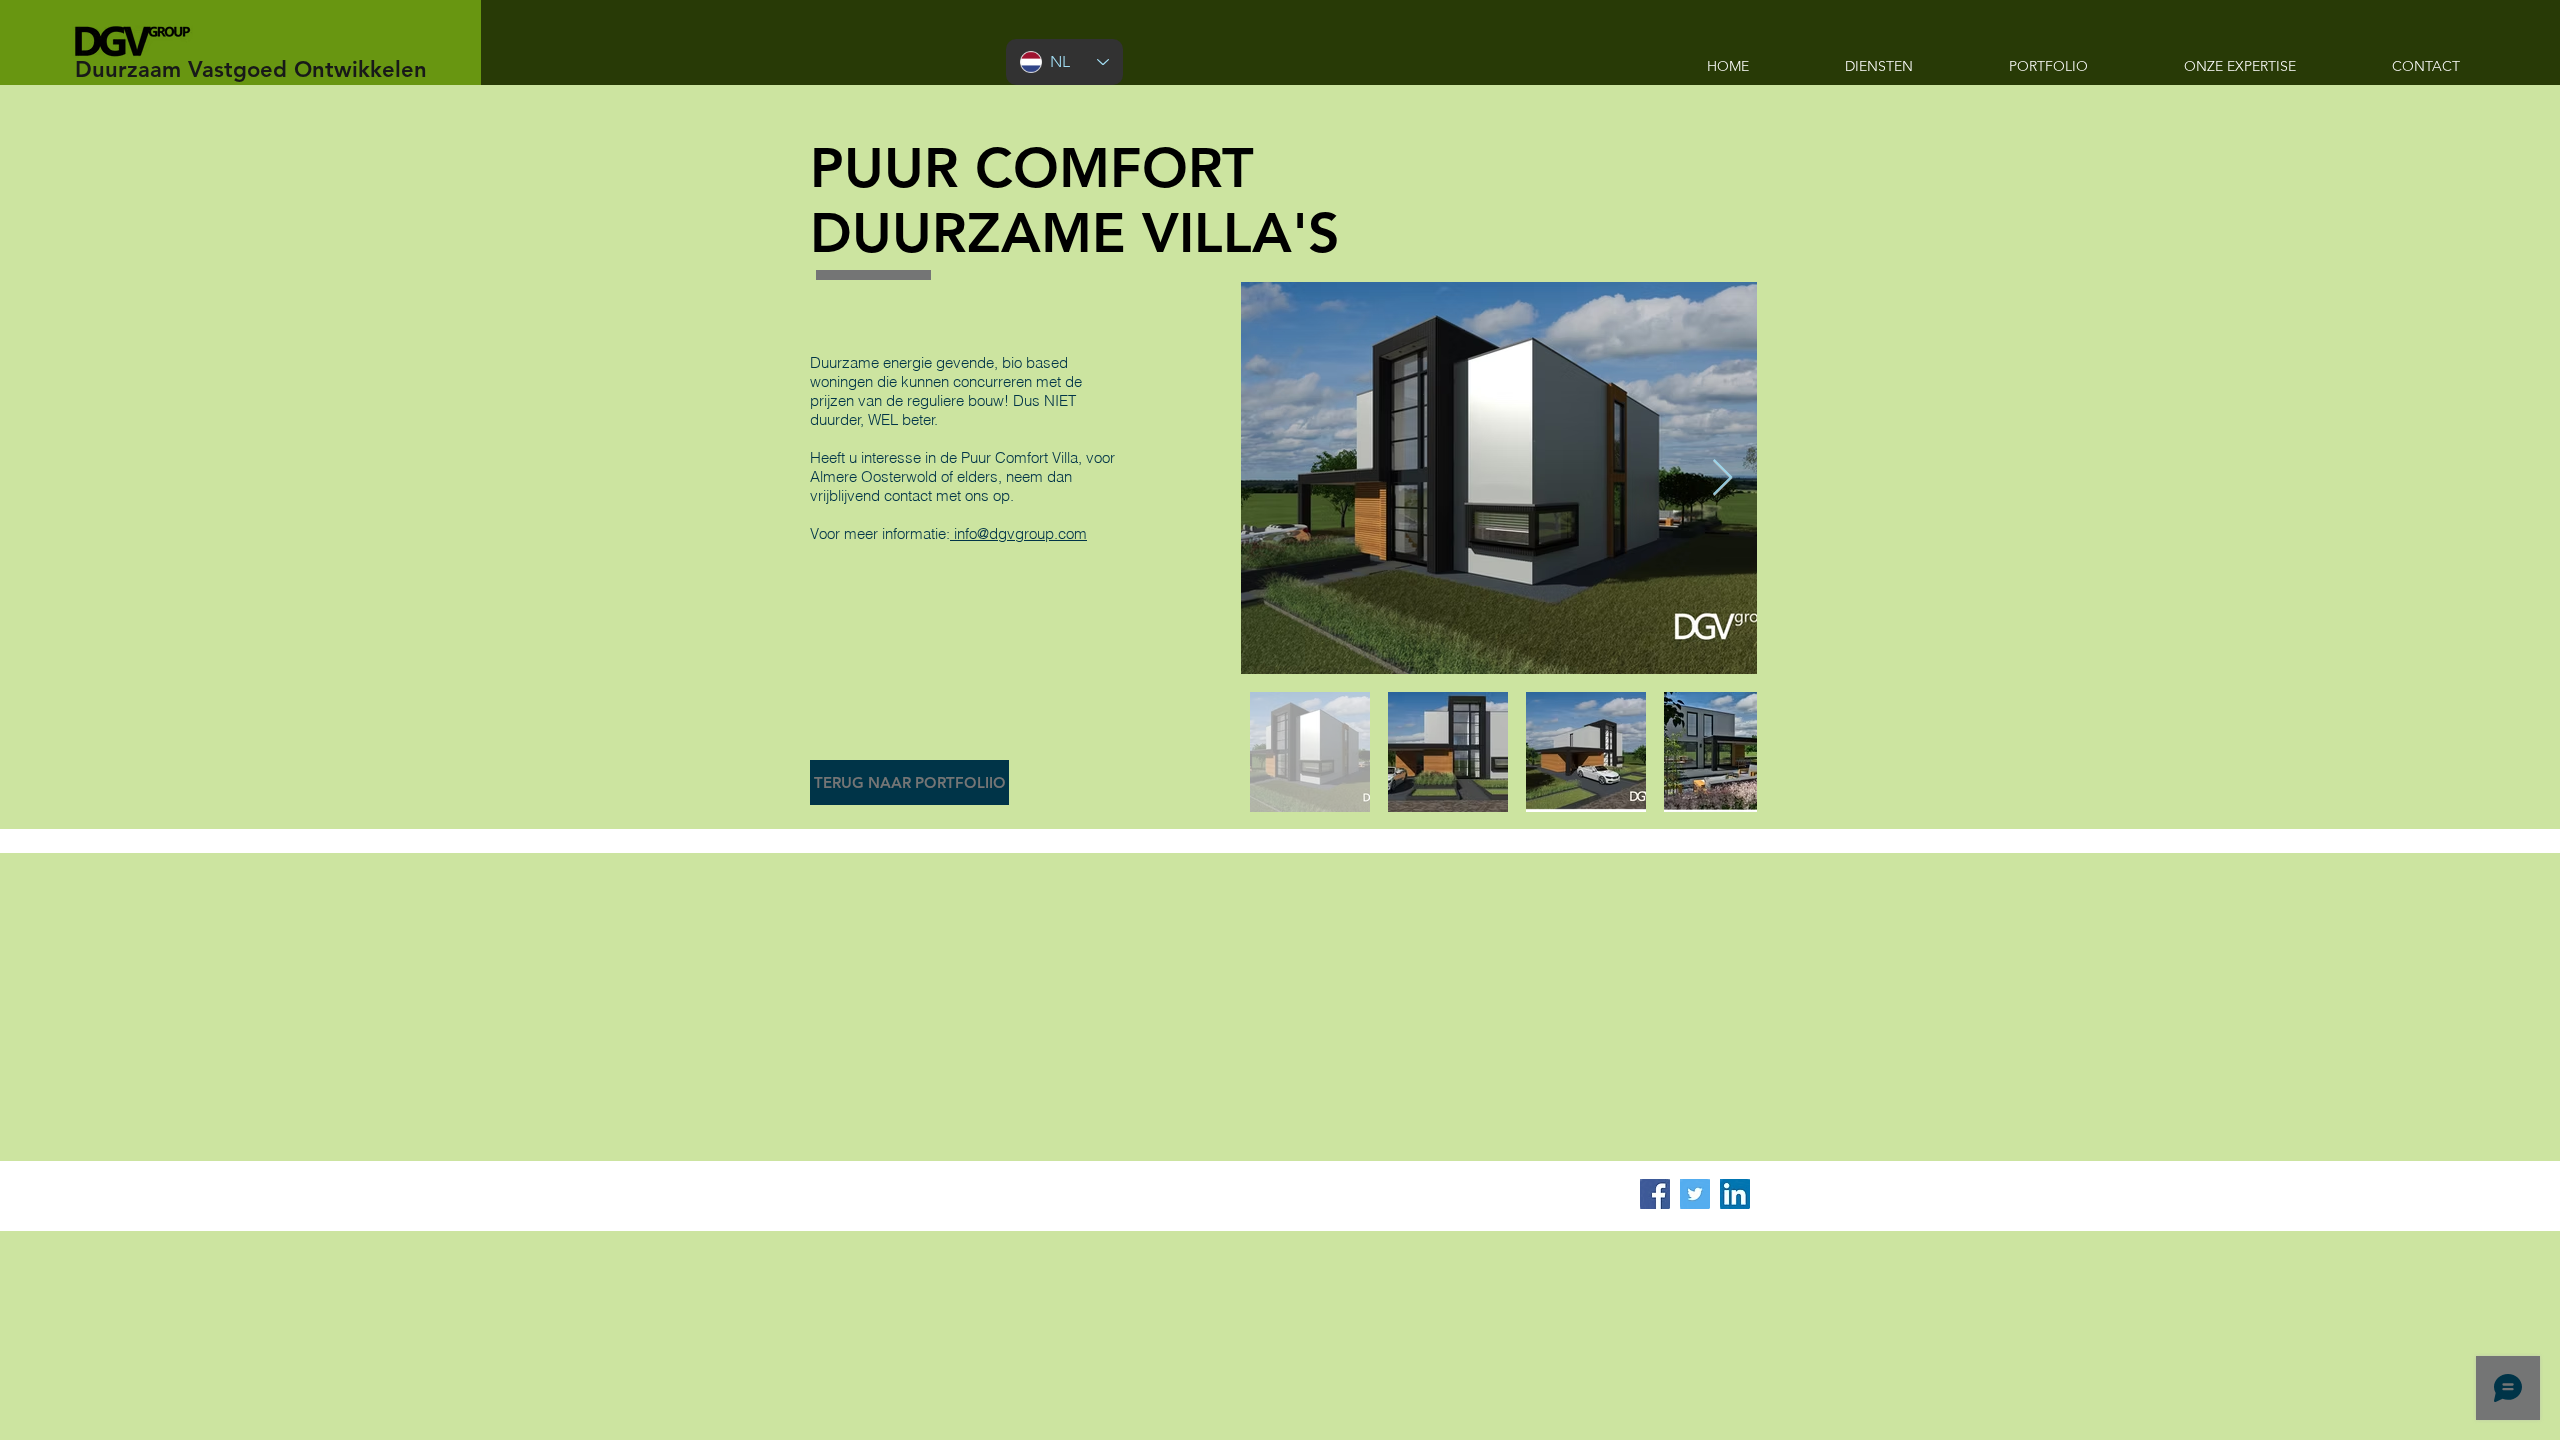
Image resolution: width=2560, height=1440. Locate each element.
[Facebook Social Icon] (1655, 1194)
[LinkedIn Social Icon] (1735, 1194)
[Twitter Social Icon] (1695, 1194)
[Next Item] (1722, 478)
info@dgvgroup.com (1018, 533)
